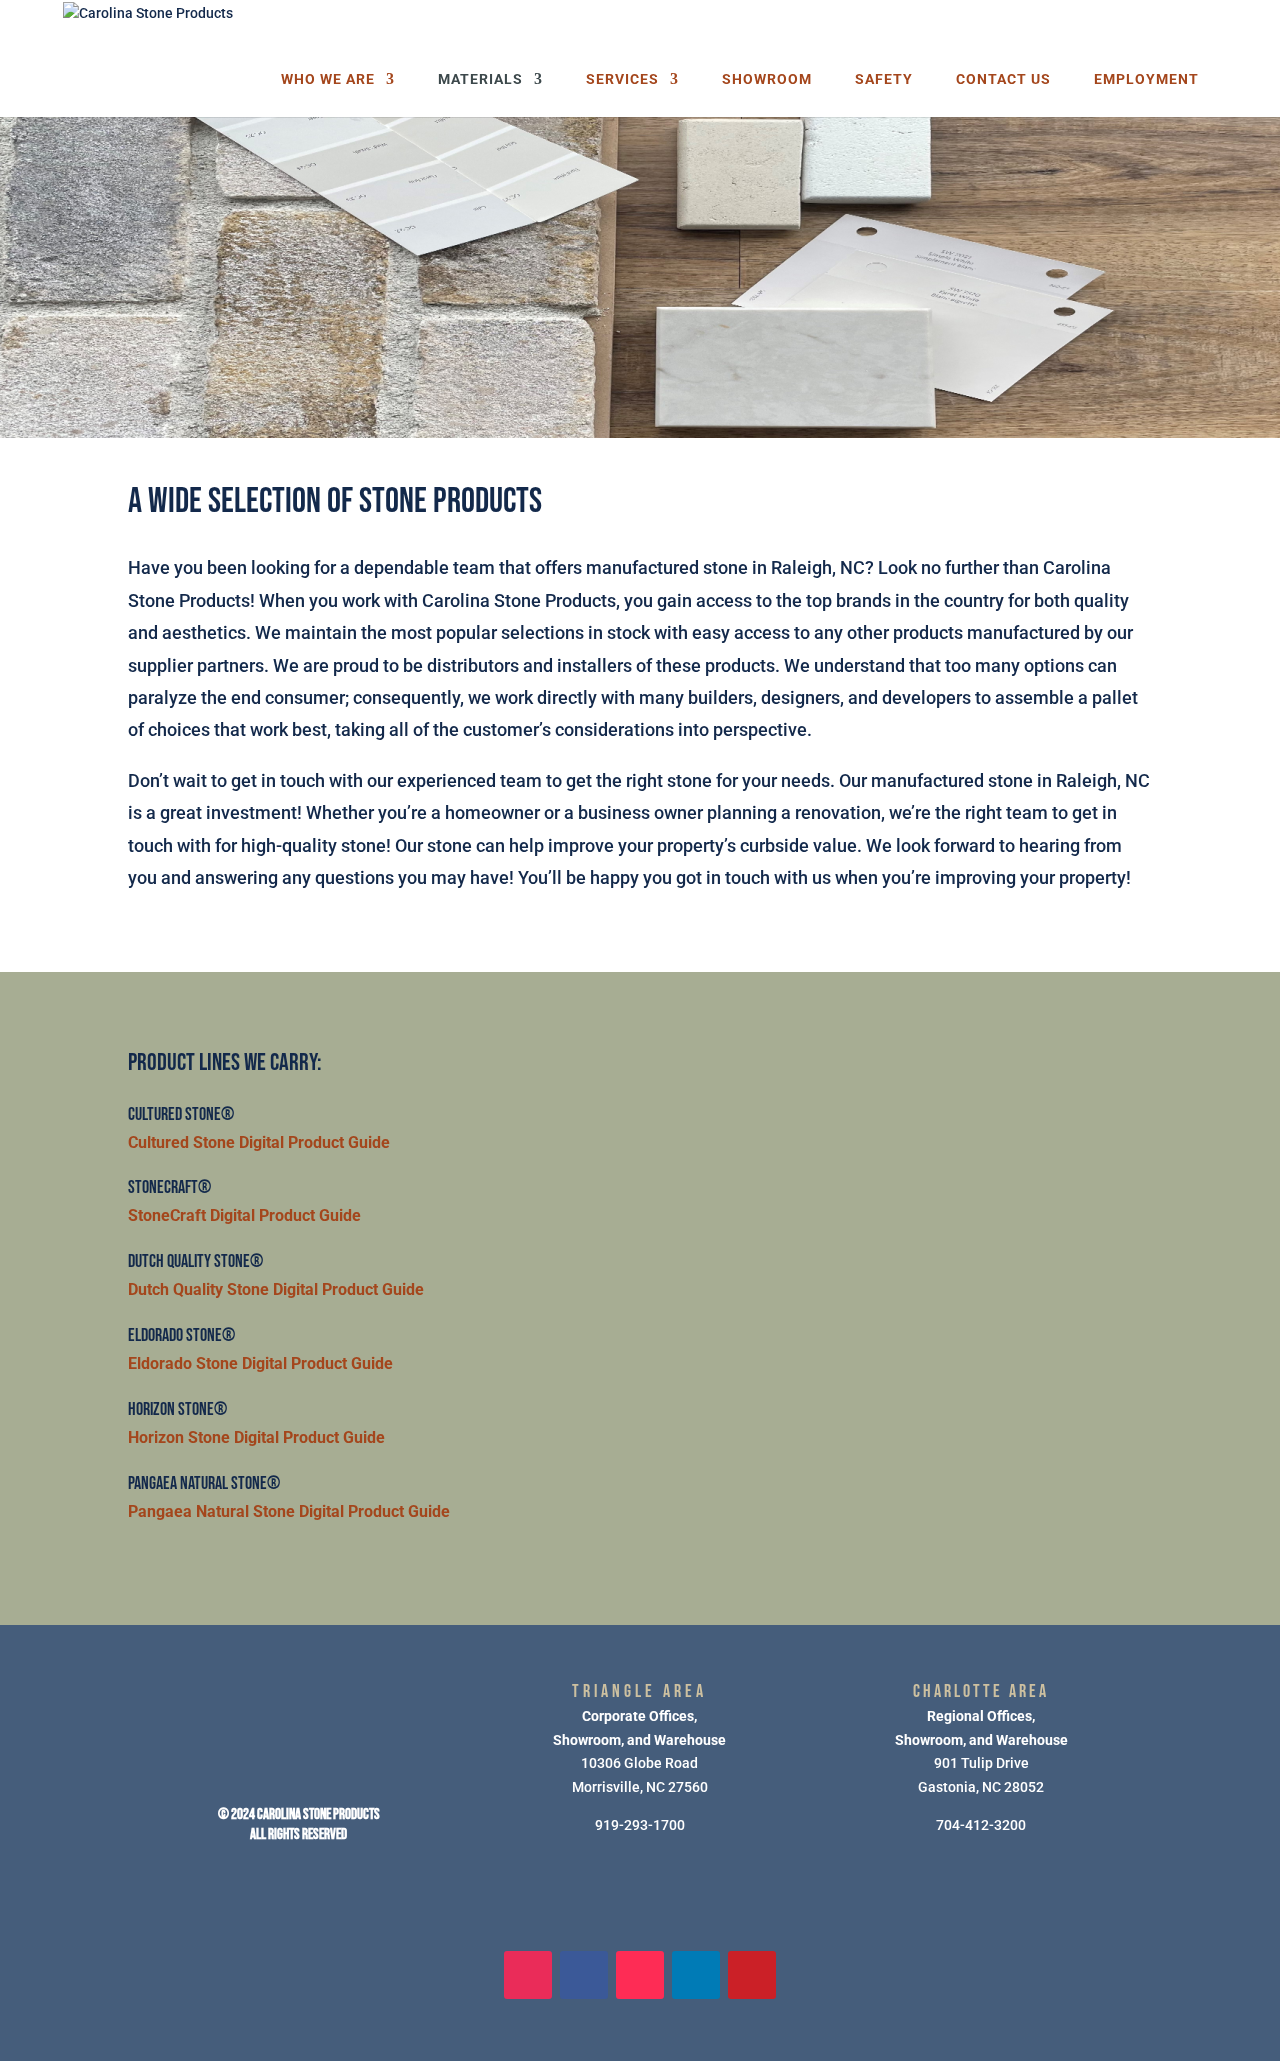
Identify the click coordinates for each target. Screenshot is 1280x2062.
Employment (1146, 79)
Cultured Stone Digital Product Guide (259, 1143)
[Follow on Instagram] (528, 1975)
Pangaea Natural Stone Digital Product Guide (289, 1512)
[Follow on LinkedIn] (696, 1975)
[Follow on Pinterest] (752, 1975)
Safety (884, 79)
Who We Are (328, 79)
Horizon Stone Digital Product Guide (256, 1438)
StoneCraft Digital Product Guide (244, 1216)
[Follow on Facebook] (584, 1975)
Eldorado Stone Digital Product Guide (260, 1364)
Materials (480, 79)
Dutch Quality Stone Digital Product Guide (276, 1290)
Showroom (767, 79)
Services (622, 79)
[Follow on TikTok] (640, 1975)
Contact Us (1003, 79)
